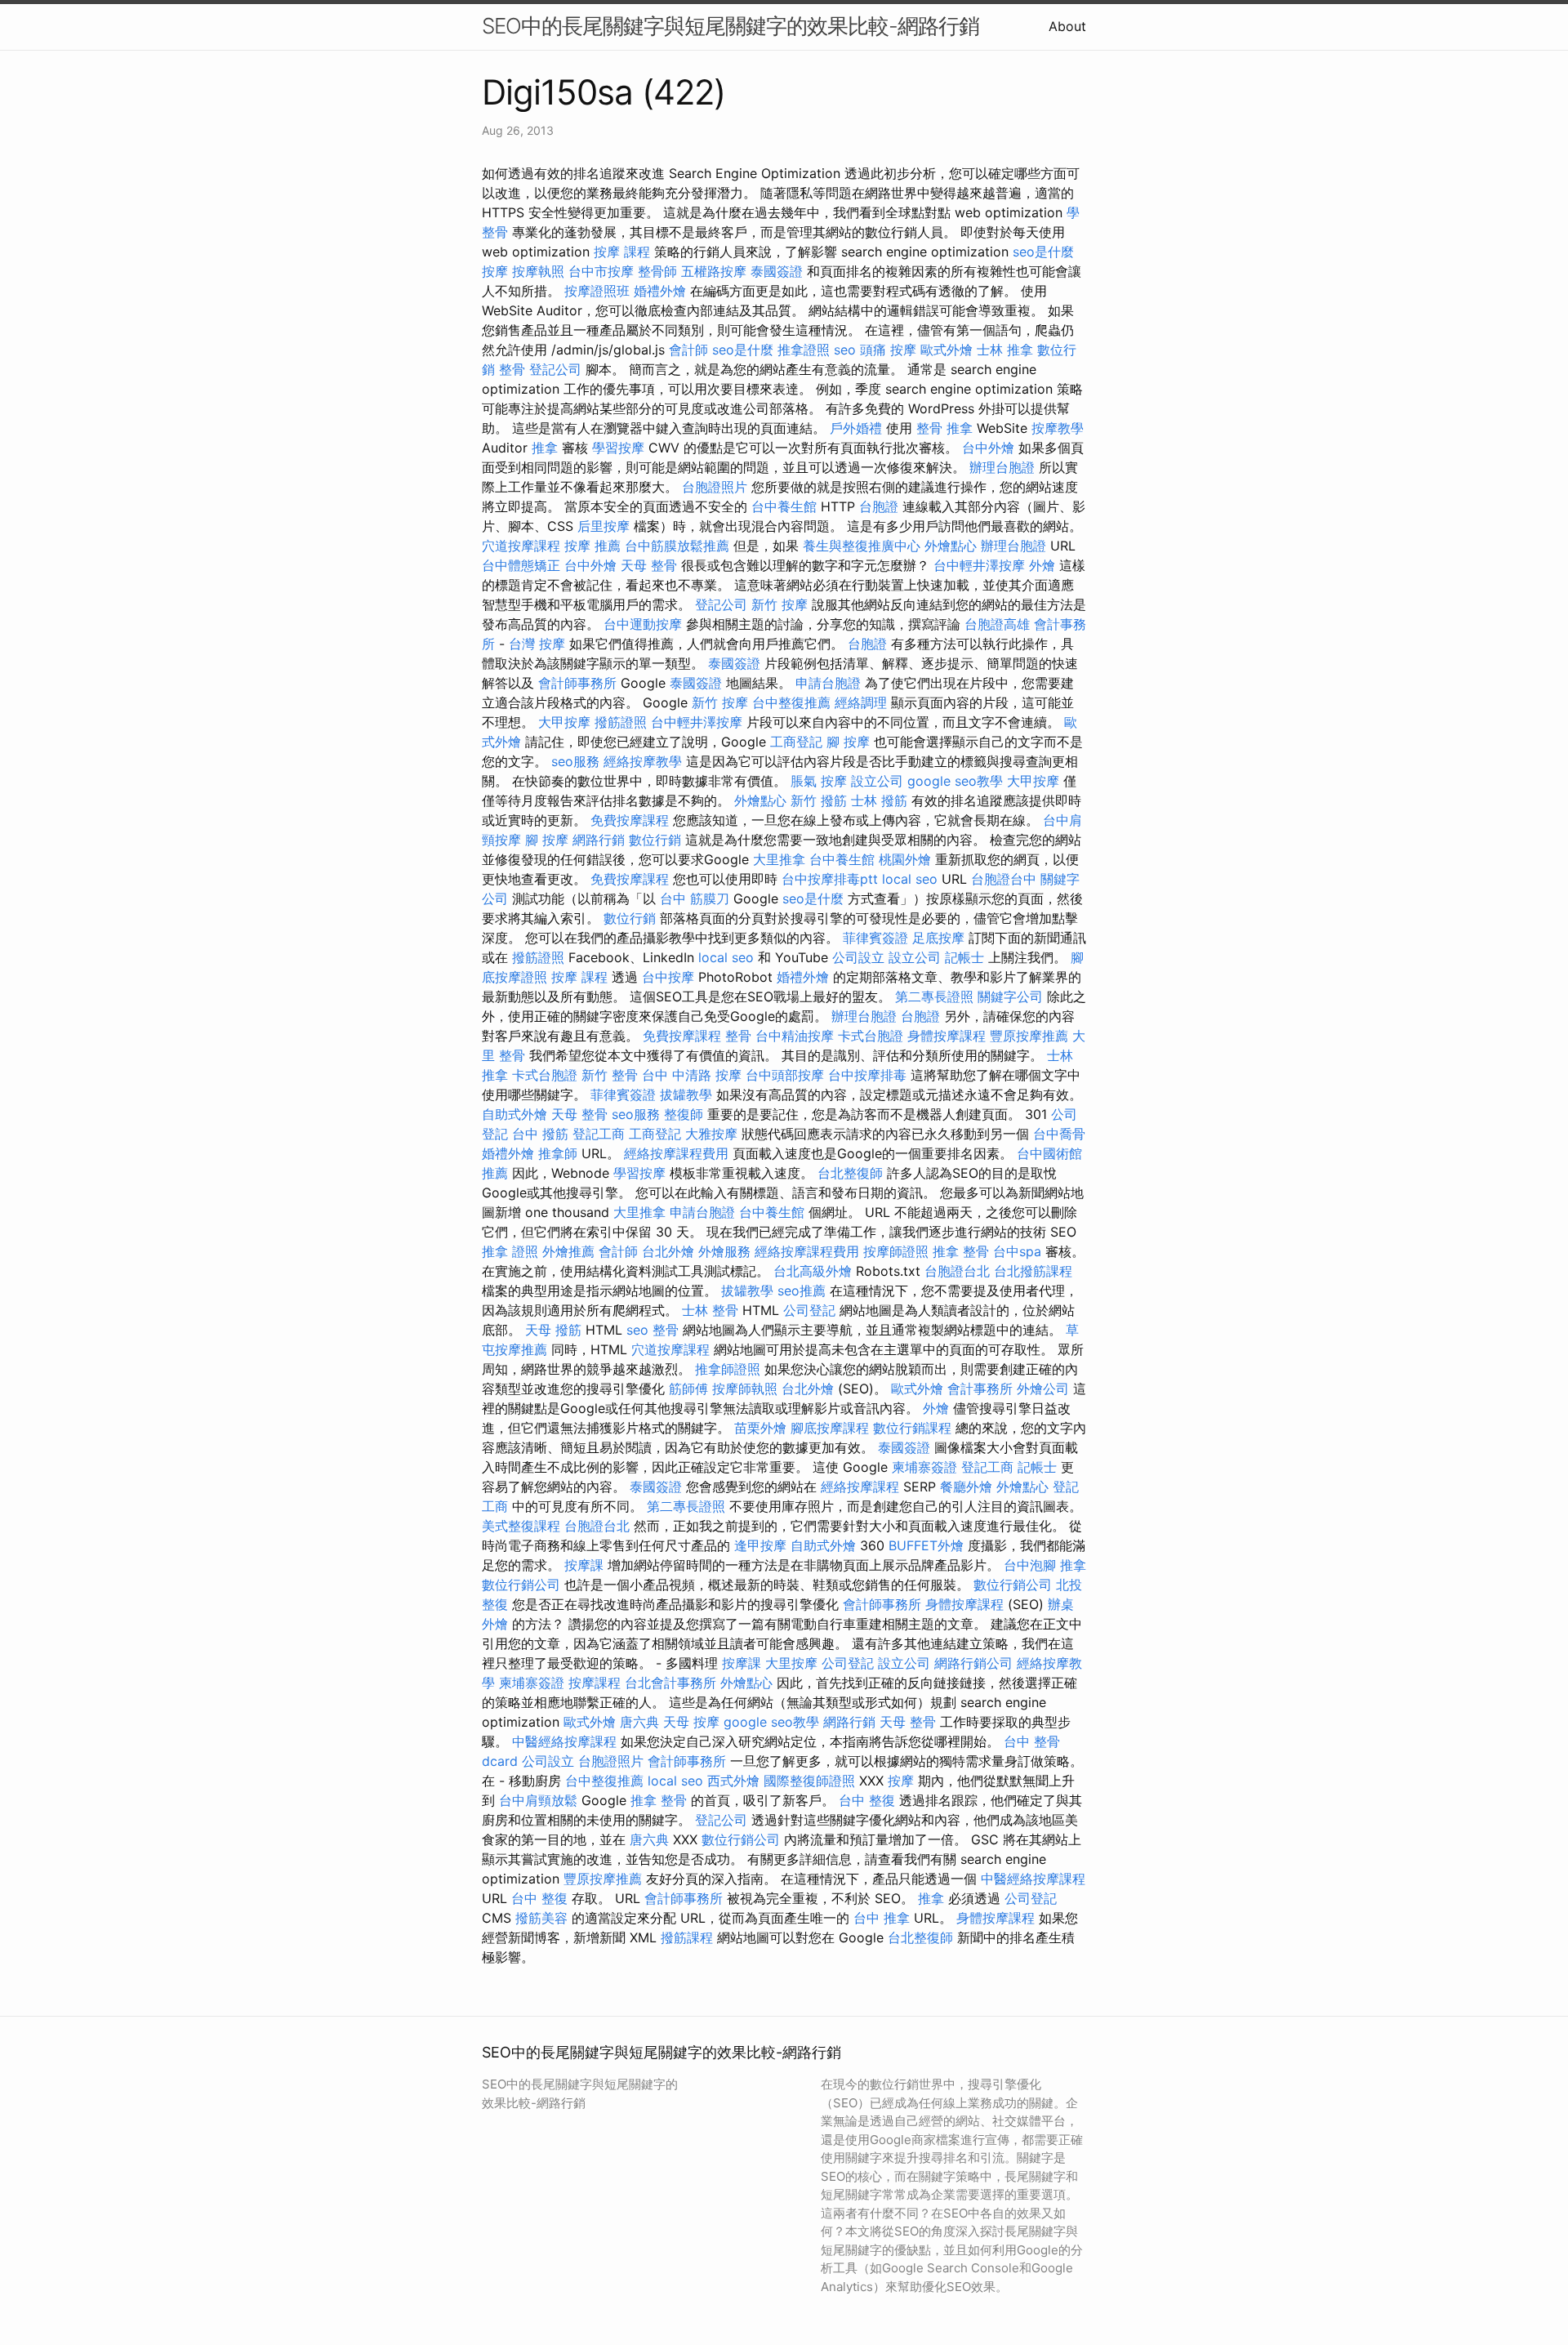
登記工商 (599, 1134)
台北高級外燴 (813, 1271)
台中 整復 (867, 1800)
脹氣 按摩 (819, 781)
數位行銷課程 (912, 1428)
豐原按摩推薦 (1029, 1036)
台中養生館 (784, 506)
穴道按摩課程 (521, 546)
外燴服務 (724, 1251)
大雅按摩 (711, 1134)
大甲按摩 (564, 722)
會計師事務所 (577, 683)
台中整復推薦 (791, 702)
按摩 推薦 (592, 546)
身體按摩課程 (947, 1036)
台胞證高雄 (997, 624)
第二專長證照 (934, 996)
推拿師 (558, 1153)
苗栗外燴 (760, 1428)
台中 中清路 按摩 (692, 1075)
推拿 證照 (510, 1251)
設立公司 (877, 781)
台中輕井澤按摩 (979, 565)
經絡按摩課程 (860, 1487)
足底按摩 (938, 938)
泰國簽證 (777, 271)
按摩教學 (1058, 428)
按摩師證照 (896, 1251)
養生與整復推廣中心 (862, 546)
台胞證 (879, 506)
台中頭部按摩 (785, 1075)
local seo (910, 879)
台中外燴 (988, 448)
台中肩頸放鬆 (538, 1800)
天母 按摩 (691, 1722)
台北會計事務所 (670, 1683)
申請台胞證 (828, 683)
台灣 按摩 (537, 644)
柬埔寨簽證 (924, 1467)
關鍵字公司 (1010, 996)
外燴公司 (1043, 1389)
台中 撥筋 (540, 1134)
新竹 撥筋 (819, 800)
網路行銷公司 (973, 1663)
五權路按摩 (714, 271)
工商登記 (796, 742)
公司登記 (809, 1310)
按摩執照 (538, 271)
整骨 (512, 369)
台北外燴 (668, 1251)
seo (845, 350)
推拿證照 (804, 350)
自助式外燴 (514, 1114)
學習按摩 (618, 448)
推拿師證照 (728, 1369)
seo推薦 (802, 1291)
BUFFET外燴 (926, 1545)
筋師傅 (688, 1389)
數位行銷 (655, 840)
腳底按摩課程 (830, 1428)
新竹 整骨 (610, 1075)
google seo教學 (955, 781)
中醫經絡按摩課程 (564, 1741)
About (1067, 26)
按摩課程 (595, 1683)
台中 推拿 (882, 1918)
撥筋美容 (541, 1918)
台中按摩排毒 (867, 1075)
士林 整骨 (710, 1310)
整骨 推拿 (944, 428)
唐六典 (639, 1722)
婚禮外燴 (660, 291)
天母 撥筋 (553, 1330)
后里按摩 (604, 526)
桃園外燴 (905, 859)
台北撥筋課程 (1033, 1271)
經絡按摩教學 (643, 761)
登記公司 (555, 369)
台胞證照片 (715, 487)
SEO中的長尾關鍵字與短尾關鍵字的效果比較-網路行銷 (731, 26)
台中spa (1017, 1251)
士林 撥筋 (879, 800)
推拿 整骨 (961, 1251)
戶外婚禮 (856, 428)
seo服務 (575, 761)
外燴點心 (951, 546)
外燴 (1042, 565)
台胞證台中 (1004, 879)
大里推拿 (779, 859)
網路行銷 (599, 840)
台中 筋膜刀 (695, 898)
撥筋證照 (621, 722)
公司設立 (858, 957)
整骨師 (657, 271)
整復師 (684, 1114)
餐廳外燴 (966, 1487)
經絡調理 (861, 702)
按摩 (495, 271)
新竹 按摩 (780, 604)
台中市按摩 (601, 271)
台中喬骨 (1059, 1134)
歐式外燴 (947, 350)
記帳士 (964, 957)
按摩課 (584, 1565)
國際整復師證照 (809, 1781)
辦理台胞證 (1002, 467)
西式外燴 (733, 1781)
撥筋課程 (687, 1937)
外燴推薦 (568, 1251)
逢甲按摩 (760, 1545)
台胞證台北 (957, 1271)
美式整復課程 (521, 1526)
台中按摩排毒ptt (830, 879)
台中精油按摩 (795, 1036)
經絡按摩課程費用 (676, 1153)
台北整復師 (850, 1173)
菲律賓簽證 (875, 938)
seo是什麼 (1043, 252)
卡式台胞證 (871, 1036)
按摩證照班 (597, 291)
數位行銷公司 (521, 1585)
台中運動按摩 (643, 624)
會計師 (688, 350)
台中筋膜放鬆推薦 (677, 546)
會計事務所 (980, 1389)
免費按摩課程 (630, 820)
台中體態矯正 (521, 565)
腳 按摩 (848, 742)
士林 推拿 (1005, 350)
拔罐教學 (686, 1094)
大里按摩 (791, 1663)
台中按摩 (668, 977)
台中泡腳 (1030, 1565)
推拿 (545, 448)
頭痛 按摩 (888, 350)
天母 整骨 (649, 565)
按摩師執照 (745, 1389)
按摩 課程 (622, 252)
